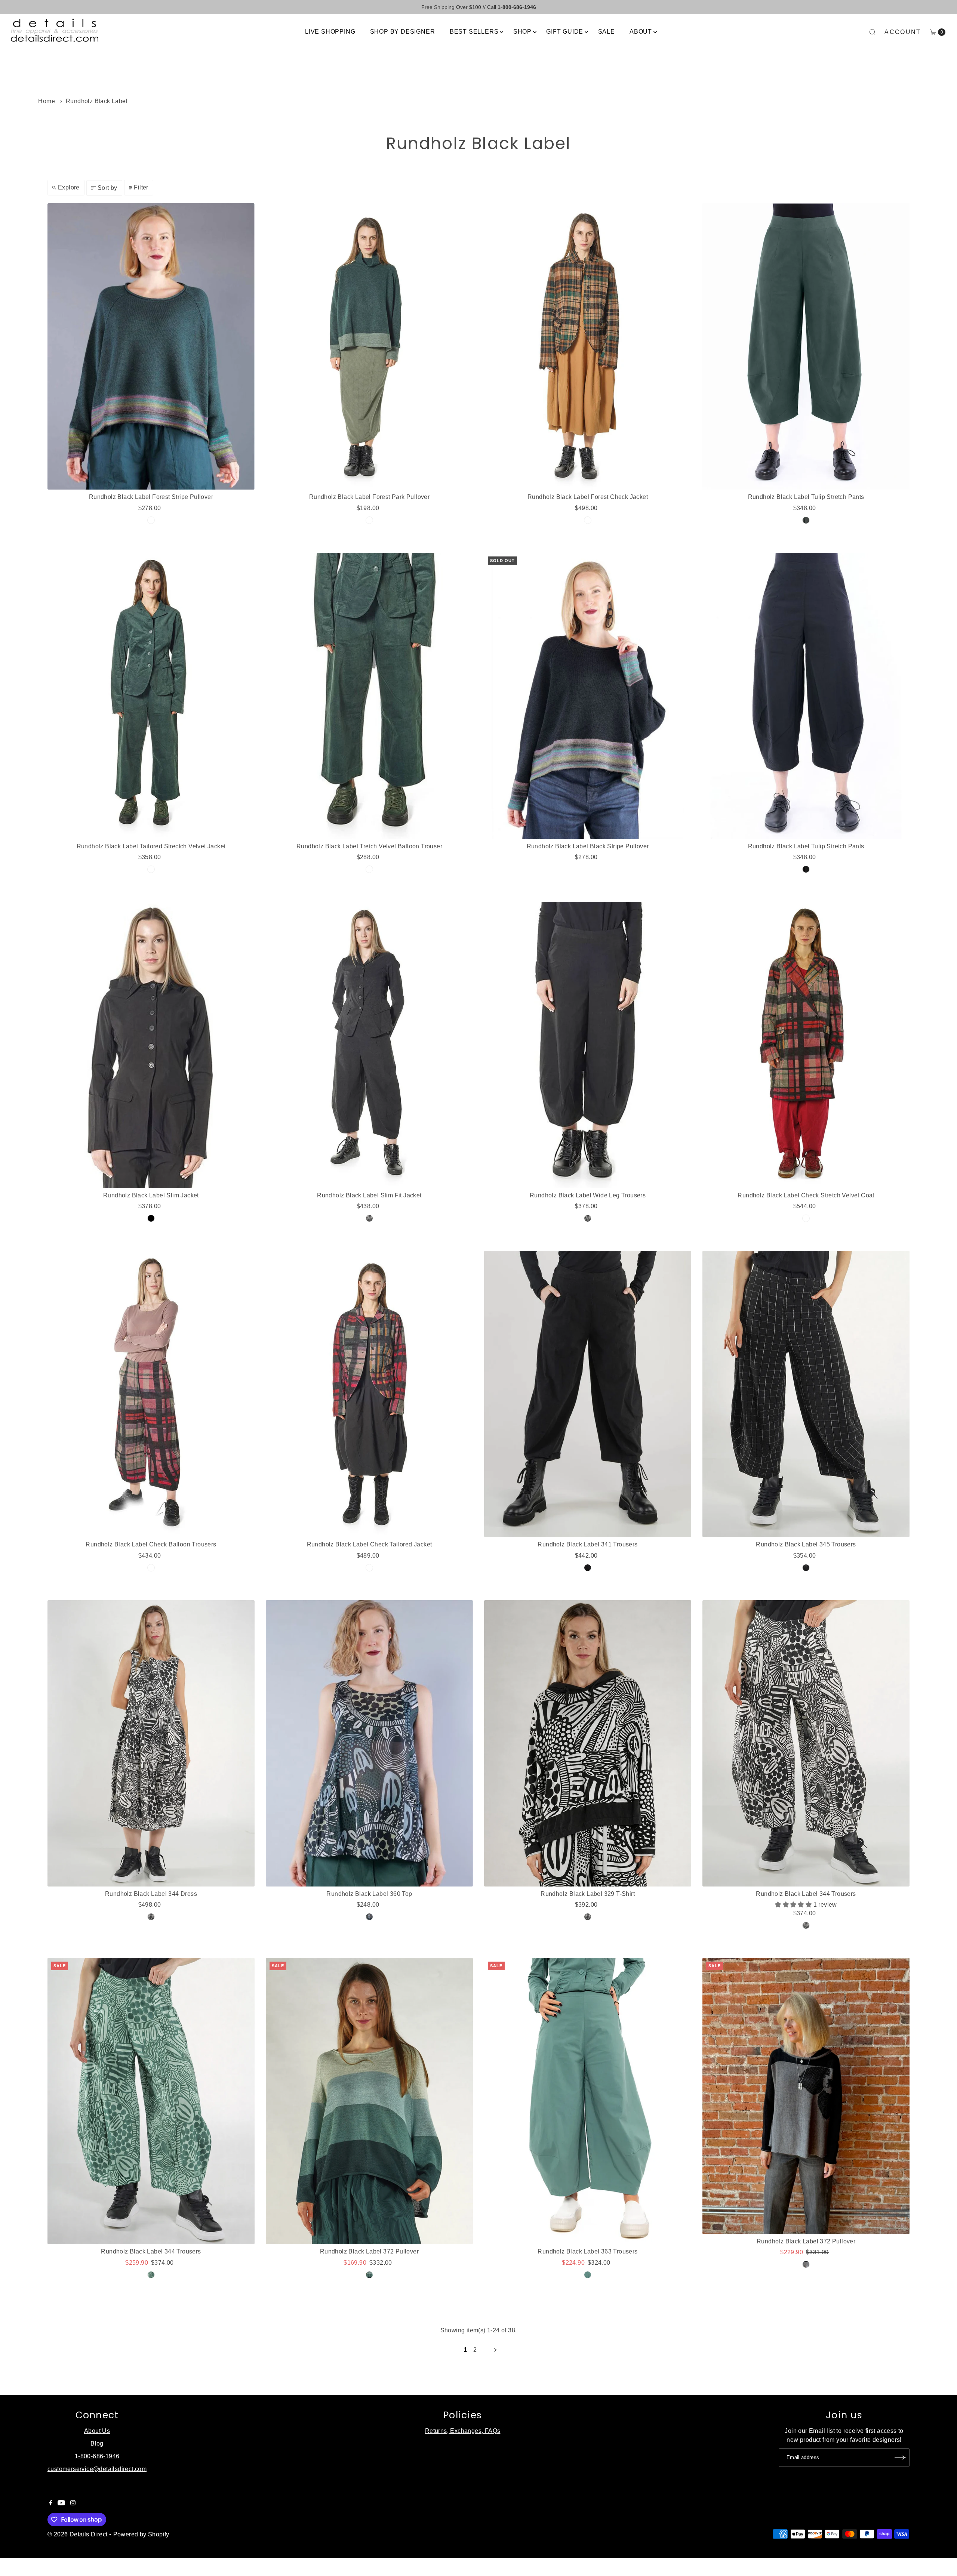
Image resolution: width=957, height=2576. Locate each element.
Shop (522, 32)
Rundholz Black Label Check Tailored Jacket (370, 1544)
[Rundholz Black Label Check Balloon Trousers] (151, 1394)
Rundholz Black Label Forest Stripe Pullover (151, 497)
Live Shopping (330, 32)
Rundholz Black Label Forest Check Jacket (588, 497)
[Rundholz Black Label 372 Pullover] (369, 2101)
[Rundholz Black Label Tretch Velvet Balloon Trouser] (369, 696)
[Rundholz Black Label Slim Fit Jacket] (369, 1045)
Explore (69, 187)
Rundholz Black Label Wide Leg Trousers (588, 1195)
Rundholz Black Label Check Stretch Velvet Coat (806, 1195)
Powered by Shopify (141, 2534)
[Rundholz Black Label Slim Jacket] (151, 1045)
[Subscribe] (900, 2458)
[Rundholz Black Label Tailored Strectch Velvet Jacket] (151, 696)
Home (47, 101)
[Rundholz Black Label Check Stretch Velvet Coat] (806, 1045)
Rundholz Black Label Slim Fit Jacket (369, 1195)
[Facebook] (51, 2503)
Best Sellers (474, 32)
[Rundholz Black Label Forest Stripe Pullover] (151, 346)
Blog (97, 2444)
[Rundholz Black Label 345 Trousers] (806, 1394)
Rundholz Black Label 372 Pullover (369, 2251)
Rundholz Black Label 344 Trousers (806, 1894)
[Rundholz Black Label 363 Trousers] (588, 2101)
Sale (607, 32)
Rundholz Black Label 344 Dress (151, 1894)
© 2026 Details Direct (77, 2534)
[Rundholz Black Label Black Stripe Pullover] (588, 696)
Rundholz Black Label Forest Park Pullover (369, 497)
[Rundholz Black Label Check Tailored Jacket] (369, 1394)
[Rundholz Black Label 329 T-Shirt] (588, 1743)
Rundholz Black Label (97, 101)
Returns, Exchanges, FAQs (463, 2431)
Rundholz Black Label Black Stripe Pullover (588, 846)
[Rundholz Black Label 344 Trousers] (806, 1743)
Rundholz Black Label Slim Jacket (151, 1195)
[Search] (873, 32)
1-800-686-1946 (97, 2456)
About (641, 32)
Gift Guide (565, 32)
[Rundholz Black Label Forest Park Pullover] (369, 346)
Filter (141, 187)
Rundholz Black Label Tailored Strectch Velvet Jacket (151, 846)
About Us (97, 2431)
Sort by (107, 188)
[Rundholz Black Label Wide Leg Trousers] (588, 1045)
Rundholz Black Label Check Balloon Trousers (151, 1544)
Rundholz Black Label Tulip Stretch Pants (806, 497)
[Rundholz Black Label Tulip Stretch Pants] (806, 346)
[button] (794, 1905)
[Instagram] (73, 2503)
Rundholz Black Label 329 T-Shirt (588, 1894)
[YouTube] (61, 2503)
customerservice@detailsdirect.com (97, 2469)
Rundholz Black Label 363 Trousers (587, 2251)
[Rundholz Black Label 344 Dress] (151, 1743)
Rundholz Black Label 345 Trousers (806, 1544)
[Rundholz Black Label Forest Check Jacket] (588, 346)
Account (903, 32)
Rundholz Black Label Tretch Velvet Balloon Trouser (369, 846)
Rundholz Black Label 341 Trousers (587, 1544)
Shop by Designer (403, 32)
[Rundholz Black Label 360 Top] (369, 1743)
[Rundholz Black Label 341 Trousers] (588, 1394)
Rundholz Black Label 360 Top (369, 1894)
